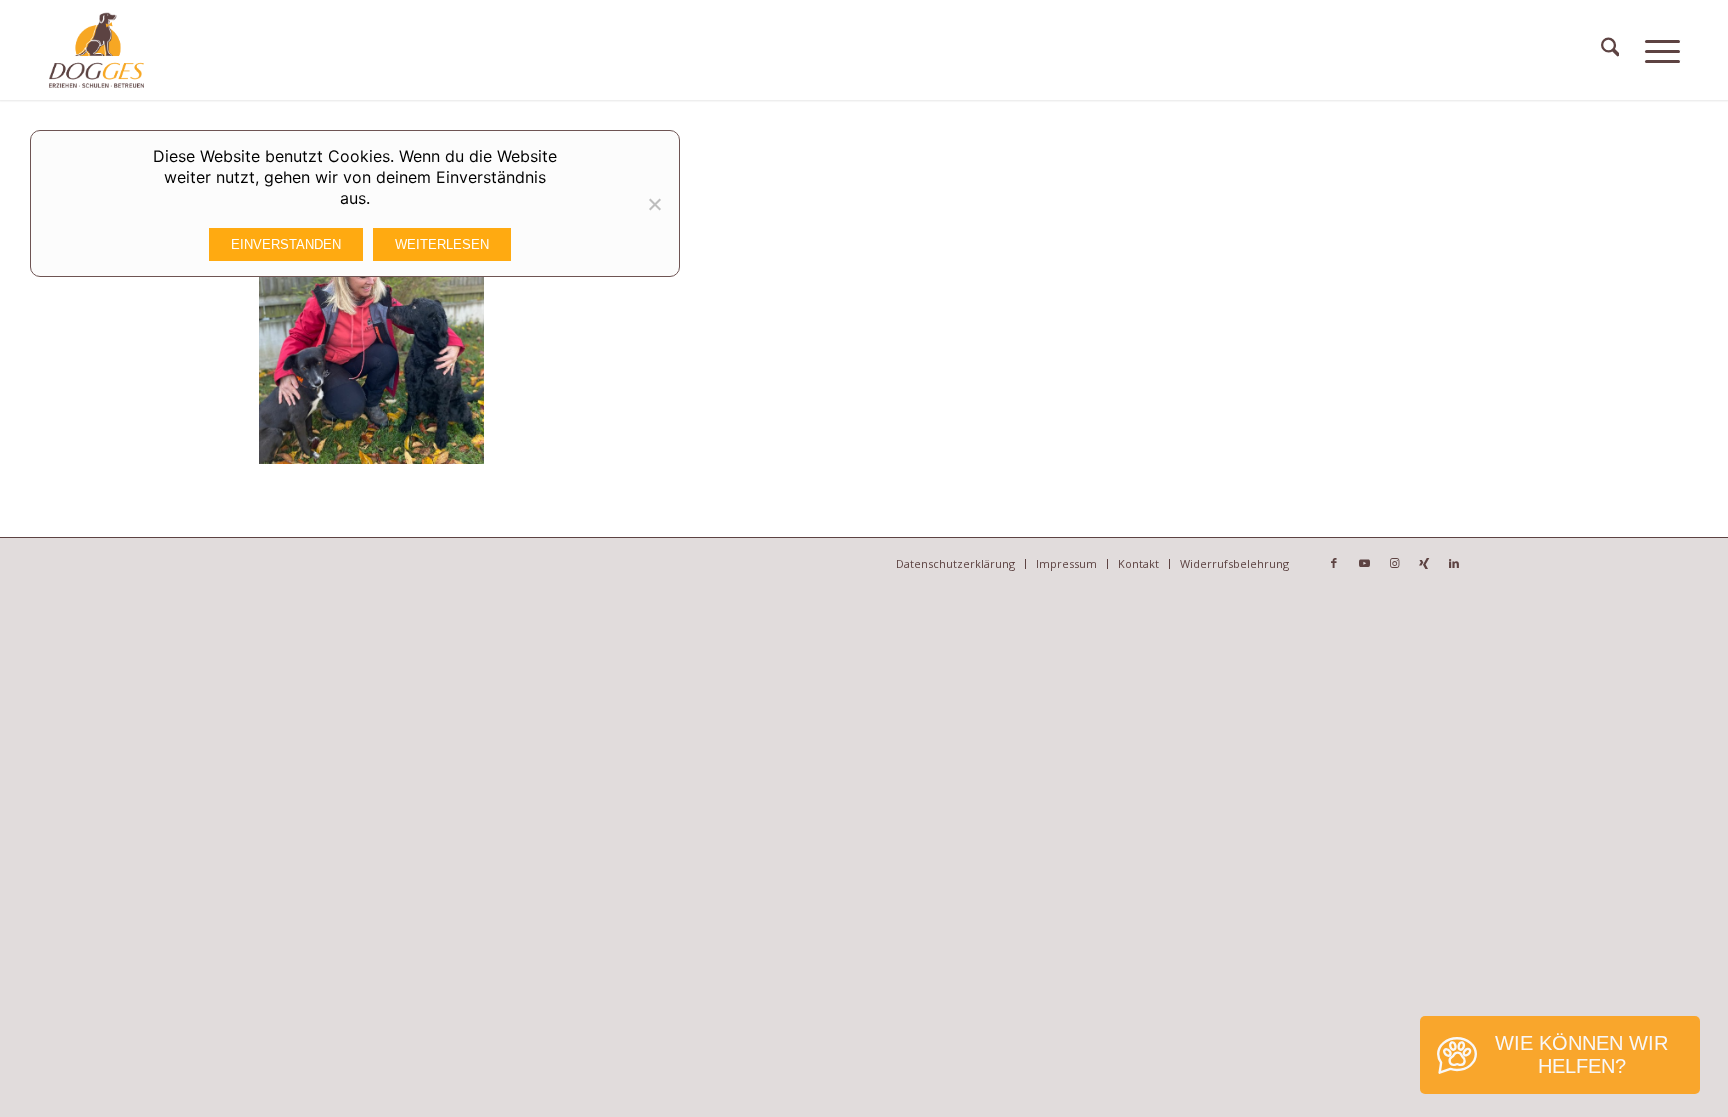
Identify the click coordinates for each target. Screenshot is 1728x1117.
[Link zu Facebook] (1334, 563)
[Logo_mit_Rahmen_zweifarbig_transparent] (96, 50)
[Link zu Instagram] (1394, 563)
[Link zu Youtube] (1364, 563)
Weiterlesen (442, 244)
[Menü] (1662, 50)
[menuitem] (1610, 50)
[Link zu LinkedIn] (1454, 563)
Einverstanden (286, 244)
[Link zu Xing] (1424, 563)
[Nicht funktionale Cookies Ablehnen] (654, 204)
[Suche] (1610, 50)
